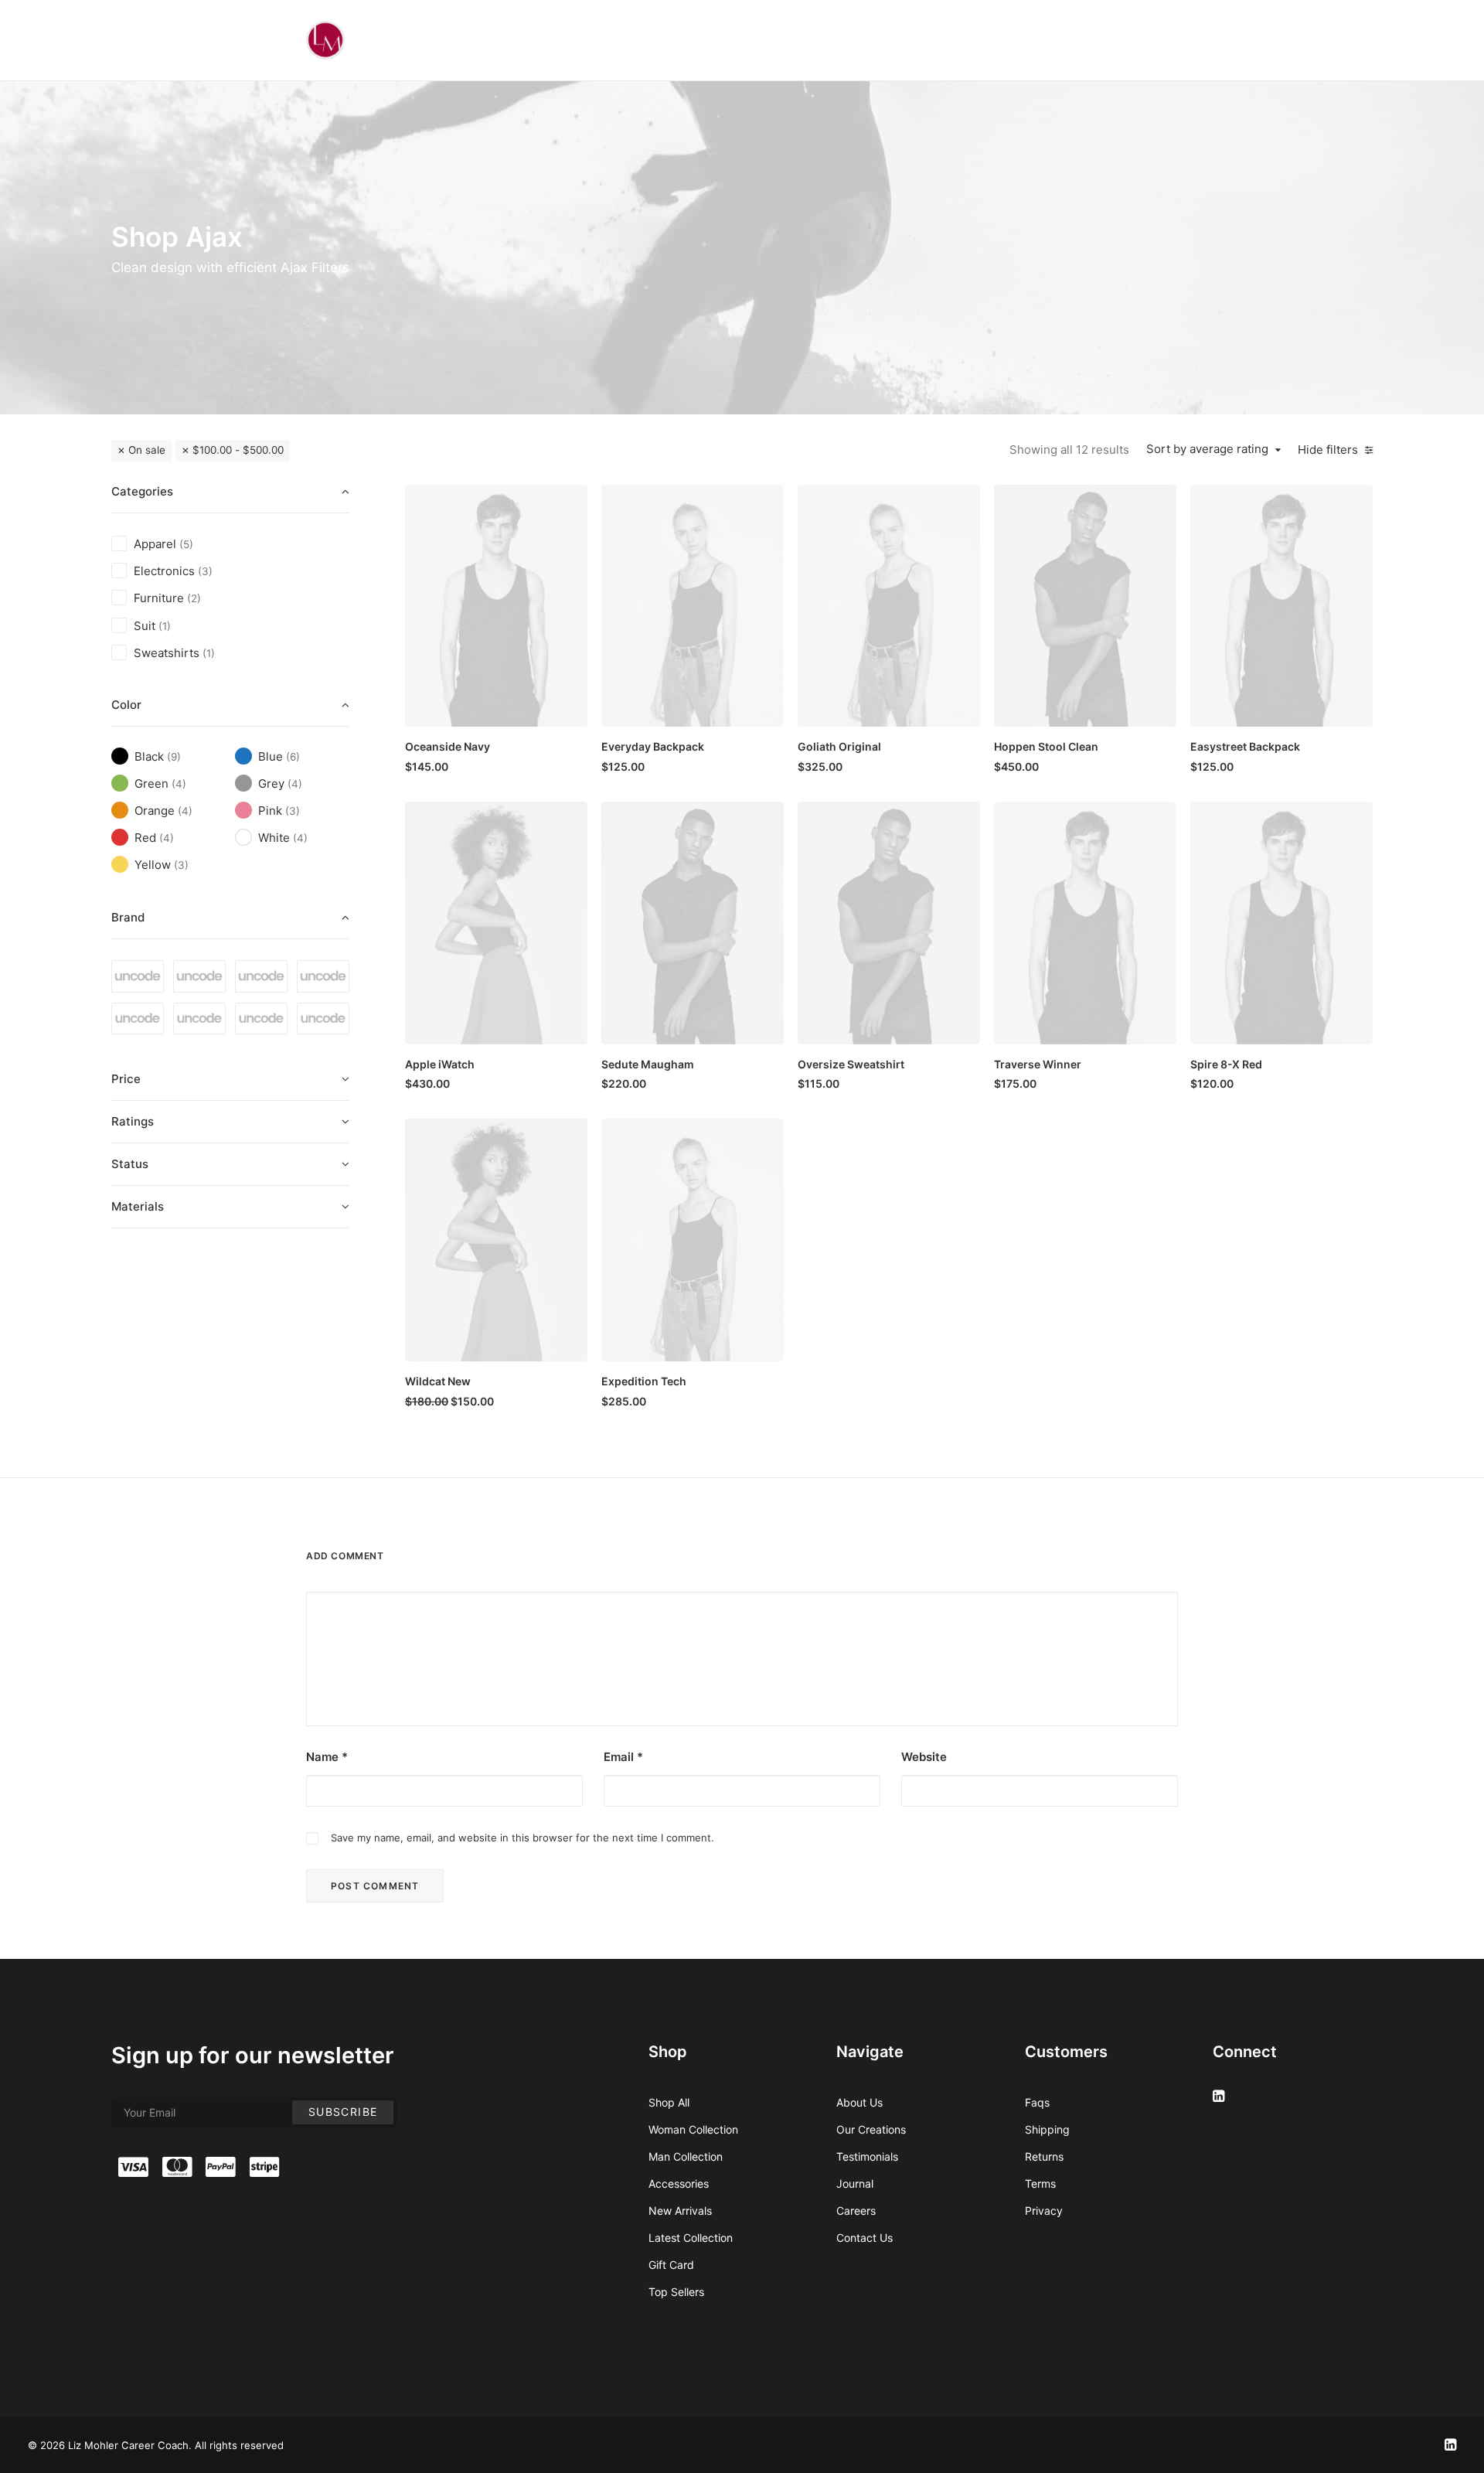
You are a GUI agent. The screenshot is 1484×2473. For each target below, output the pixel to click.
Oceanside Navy (448, 746)
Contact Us (865, 2238)
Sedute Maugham (648, 1064)
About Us (859, 2102)
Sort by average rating (1207, 449)
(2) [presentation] (194, 598)
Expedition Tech (644, 1381)
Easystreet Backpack (1245, 746)
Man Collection (686, 2156)
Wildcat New (438, 1381)
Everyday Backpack (653, 746)
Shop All (669, 2102)
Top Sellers (676, 2292)
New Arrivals (680, 2211)
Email (623, 1757)
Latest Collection (691, 2238)
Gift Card (671, 2265)
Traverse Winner (1038, 1064)
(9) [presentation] (174, 757)
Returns (1044, 2156)
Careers (856, 2211)
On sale (147, 450)
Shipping (1047, 2129)
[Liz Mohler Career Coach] (325, 40)
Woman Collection (693, 2129)
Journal (855, 2183)
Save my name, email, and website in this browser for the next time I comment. (522, 1838)
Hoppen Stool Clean (1046, 746)
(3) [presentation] (205, 571)
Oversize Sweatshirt (851, 1064)
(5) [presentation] (186, 544)
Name (327, 1757)
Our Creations (871, 2129)
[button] (496, 606)
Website (924, 1757)
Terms (1040, 2183)
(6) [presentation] (293, 757)
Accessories (679, 2183)
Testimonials (867, 2156)
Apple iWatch (440, 1064)
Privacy (1044, 2211)
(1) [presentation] (165, 626)
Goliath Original (839, 746)
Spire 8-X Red (1226, 1064)
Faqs (1037, 2102)
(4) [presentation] (179, 784)
